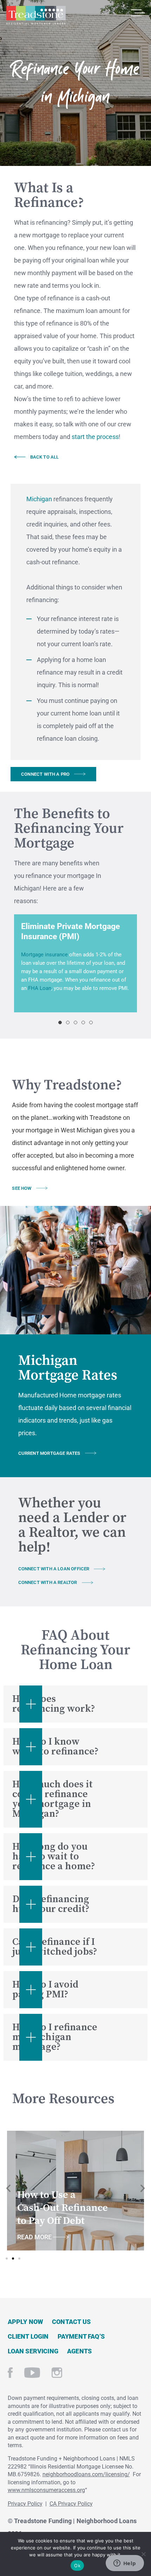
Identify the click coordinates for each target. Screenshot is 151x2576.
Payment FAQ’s (81, 2336)
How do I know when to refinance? (55, 1747)
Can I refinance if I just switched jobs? (55, 1947)
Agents (79, 2351)
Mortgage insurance (44, 955)
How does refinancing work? (54, 1704)
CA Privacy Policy (71, 2504)
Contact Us (71, 2322)
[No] (143, 2553)
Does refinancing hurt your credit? (51, 1904)
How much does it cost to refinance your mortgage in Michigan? (52, 1799)
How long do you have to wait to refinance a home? (54, 1856)
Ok (77, 2565)
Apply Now (26, 2322)
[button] (60, 1022)
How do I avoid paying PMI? (45, 1989)
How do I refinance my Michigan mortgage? (55, 2037)
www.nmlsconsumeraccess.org (46, 2490)
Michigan (39, 499)
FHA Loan (40, 988)
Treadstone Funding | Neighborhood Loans (36, 15)
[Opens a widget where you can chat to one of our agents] (125, 2564)
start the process (95, 437)
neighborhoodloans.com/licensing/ (86, 2474)
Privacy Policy (25, 2504)
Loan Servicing (33, 2351)
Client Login (28, 2336)
